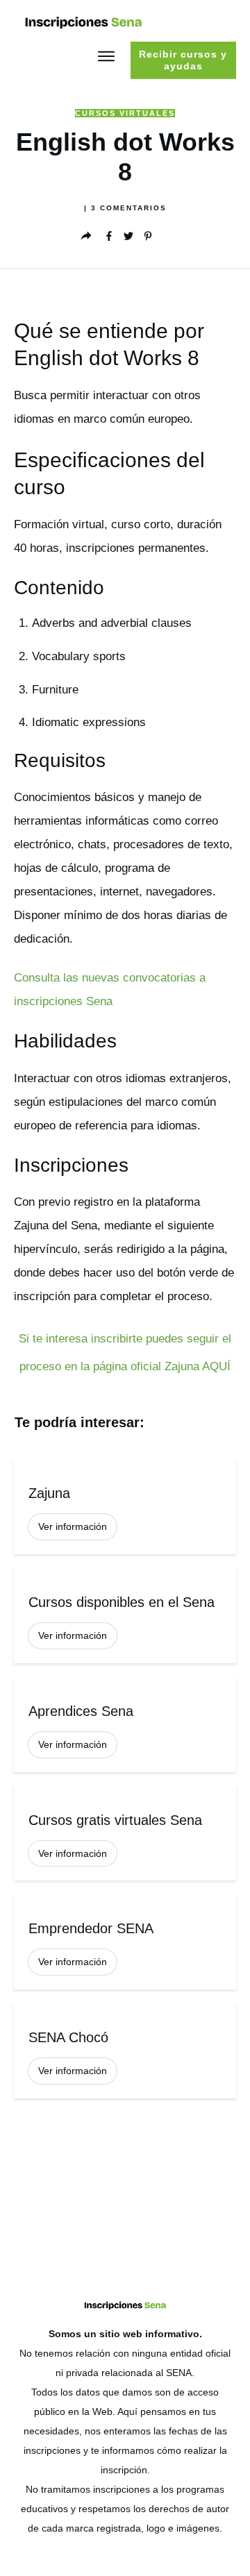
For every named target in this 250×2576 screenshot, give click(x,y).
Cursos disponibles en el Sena (125, 1616)
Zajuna (125, 1507)
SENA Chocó (125, 2051)
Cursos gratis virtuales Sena (125, 1834)
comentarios (129, 208)
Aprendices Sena (125, 1725)
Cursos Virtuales (125, 113)
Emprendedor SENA (125, 1942)
